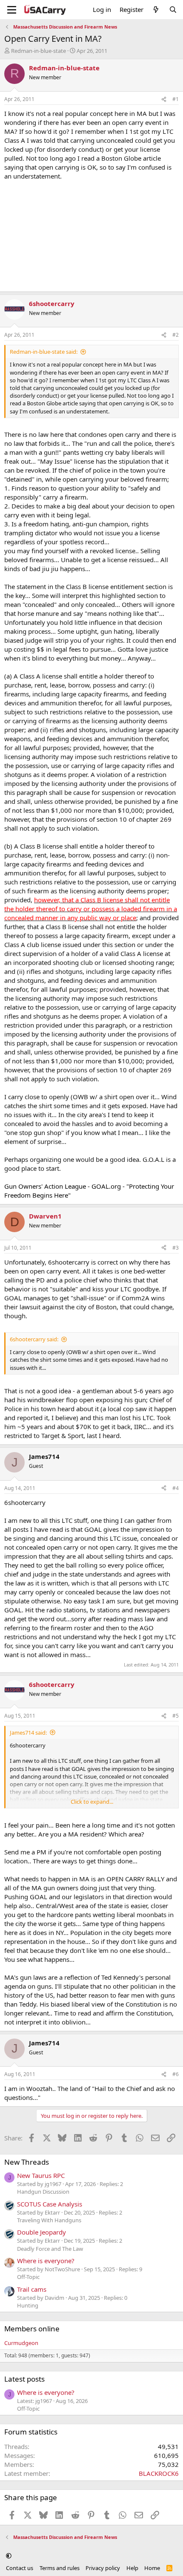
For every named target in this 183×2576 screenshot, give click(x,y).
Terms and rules (60, 2568)
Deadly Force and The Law (50, 2249)
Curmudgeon (21, 2343)
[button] (9, 2556)
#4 (176, 1488)
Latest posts (24, 2379)
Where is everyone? (46, 2261)
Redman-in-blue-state (39, 51)
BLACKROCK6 (159, 2473)
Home (152, 2568)
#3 (176, 1248)
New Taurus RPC (41, 2175)
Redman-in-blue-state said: (44, 352)
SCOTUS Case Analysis (50, 2204)
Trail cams (32, 2289)
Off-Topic (28, 2277)
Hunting (28, 2305)
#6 (176, 2074)
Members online (32, 2329)
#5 (176, 1716)
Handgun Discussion (43, 2192)
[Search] (173, 10)
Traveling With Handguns (49, 2220)
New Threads (27, 2162)
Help (132, 2568)
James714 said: (28, 1733)
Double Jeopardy (41, 2232)
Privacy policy (103, 2568)
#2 (176, 335)
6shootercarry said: (34, 1339)
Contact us (20, 2568)
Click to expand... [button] (92, 1802)
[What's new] (156, 10)
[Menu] (12, 10)
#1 (176, 99)
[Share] (164, 100)
